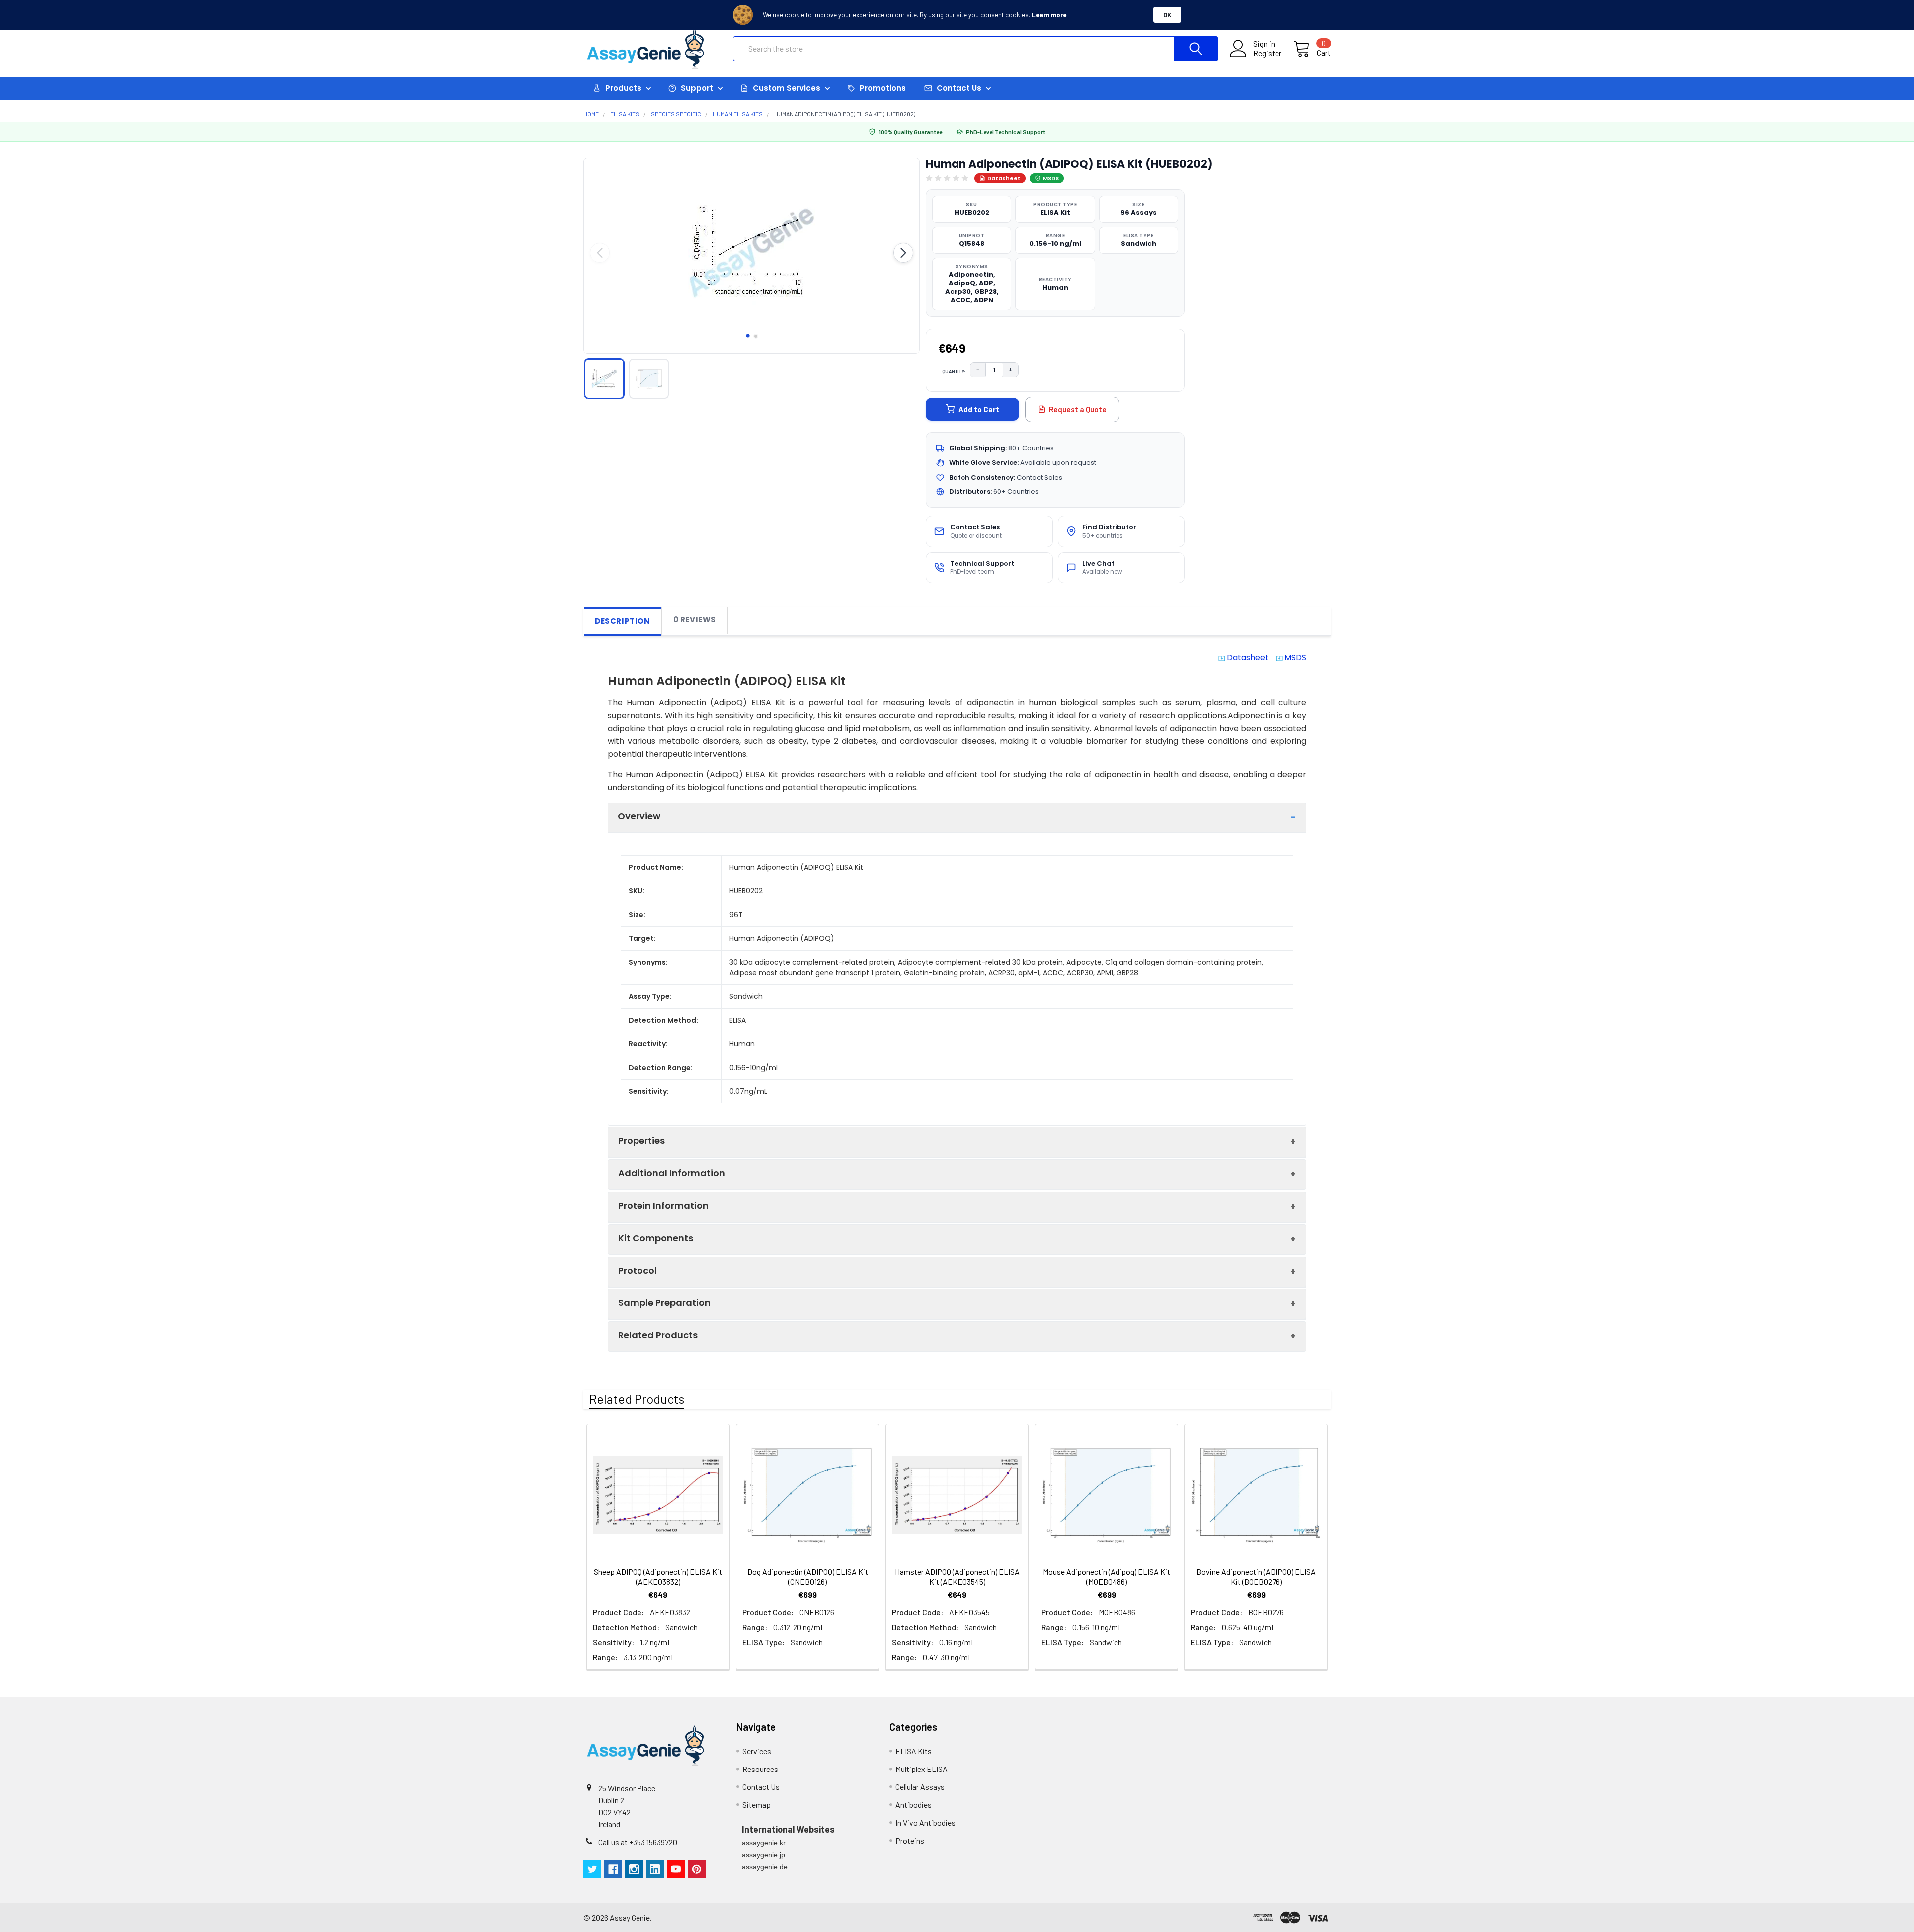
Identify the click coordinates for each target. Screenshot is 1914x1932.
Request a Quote (1078, 409)
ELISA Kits (913, 1751)
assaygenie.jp (763, 1855)
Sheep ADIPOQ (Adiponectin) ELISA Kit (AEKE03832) (658, 1576)
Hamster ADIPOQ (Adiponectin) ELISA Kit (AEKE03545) (957, 1576)
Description (623, 621)
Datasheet (1004, 178)
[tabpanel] (751, 253)
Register (1267, 53)
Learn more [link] (1049, 15)
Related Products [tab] (637, 1399)
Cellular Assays (920, 1787)
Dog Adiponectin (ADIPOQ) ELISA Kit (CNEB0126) (808, 1576)
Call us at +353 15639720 (638, 1842)
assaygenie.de (765, 1867)
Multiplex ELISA (921, 1769)
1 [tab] (748, 336)
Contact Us (761, 1787)
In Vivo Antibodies (925, 1823)
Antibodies (913, 1805)
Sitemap (756, 1805)
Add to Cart (979, 409)
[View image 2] (649, 379)
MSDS (1051, 178)
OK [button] (1167, 15)
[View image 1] (604, 379)
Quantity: (954, 371)
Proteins (910, 1841)
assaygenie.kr (764, 1843)
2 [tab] (756, 336)
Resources (760, 1769)
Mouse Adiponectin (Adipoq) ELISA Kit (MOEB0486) (1107, 1576)
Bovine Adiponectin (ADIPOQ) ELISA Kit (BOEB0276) (1256, 1576)
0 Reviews (695, 619)
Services (757, 1751)
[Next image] (903, 253)
